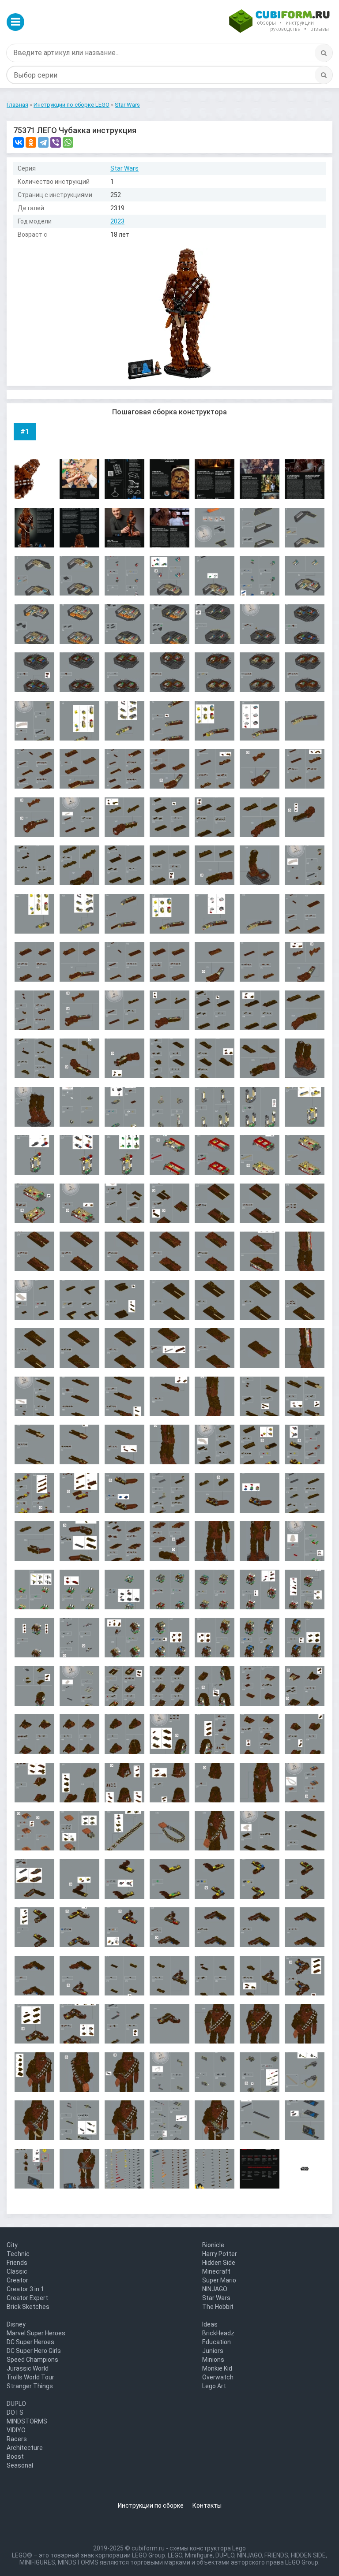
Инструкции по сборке (151, 2505)
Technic (18, 2254)
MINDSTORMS (27, 2421)
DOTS (15, 2412)
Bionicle (213, 2245)
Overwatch (218, 2377)
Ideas (210, 2324)
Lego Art (214, 2386)
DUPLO (16, 2404)
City (12, 2245)
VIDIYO (16, 2430)
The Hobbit (218, 2307)
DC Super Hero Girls (34, 2351)
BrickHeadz (218, 2333)
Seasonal (20, 2465)
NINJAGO (215, 2289)
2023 (117, 221)
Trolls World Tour (30, 2377)
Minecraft (216, 2271)
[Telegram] (43, 142)
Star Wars (124, 168)
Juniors (213, 2351)
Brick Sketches (28, 2307)
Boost (15, 2457)
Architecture (25, 2448)
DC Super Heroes (30, 2342)
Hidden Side (219, 2263)
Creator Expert (27, 2298)
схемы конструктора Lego (208, 2548)
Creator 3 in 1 (25, 2289)
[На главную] (279, 22)
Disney (16, 2324)
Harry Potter (220, 2254)
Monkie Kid (217, 2368)
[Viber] (56, 142)
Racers (17, 2439)
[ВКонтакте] (19, 142)
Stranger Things (30, 2386)
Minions (213, 2360)
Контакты (207, 2505)
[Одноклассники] (31, 142)
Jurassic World (28, 2368)
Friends (17, 2263)
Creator (17, 2280)
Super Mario (219, 2280)
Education (217, 2342)
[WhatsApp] (68, 142)
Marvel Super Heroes (36, 2333)
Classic (17, 2271)
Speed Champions (32, 2360)
